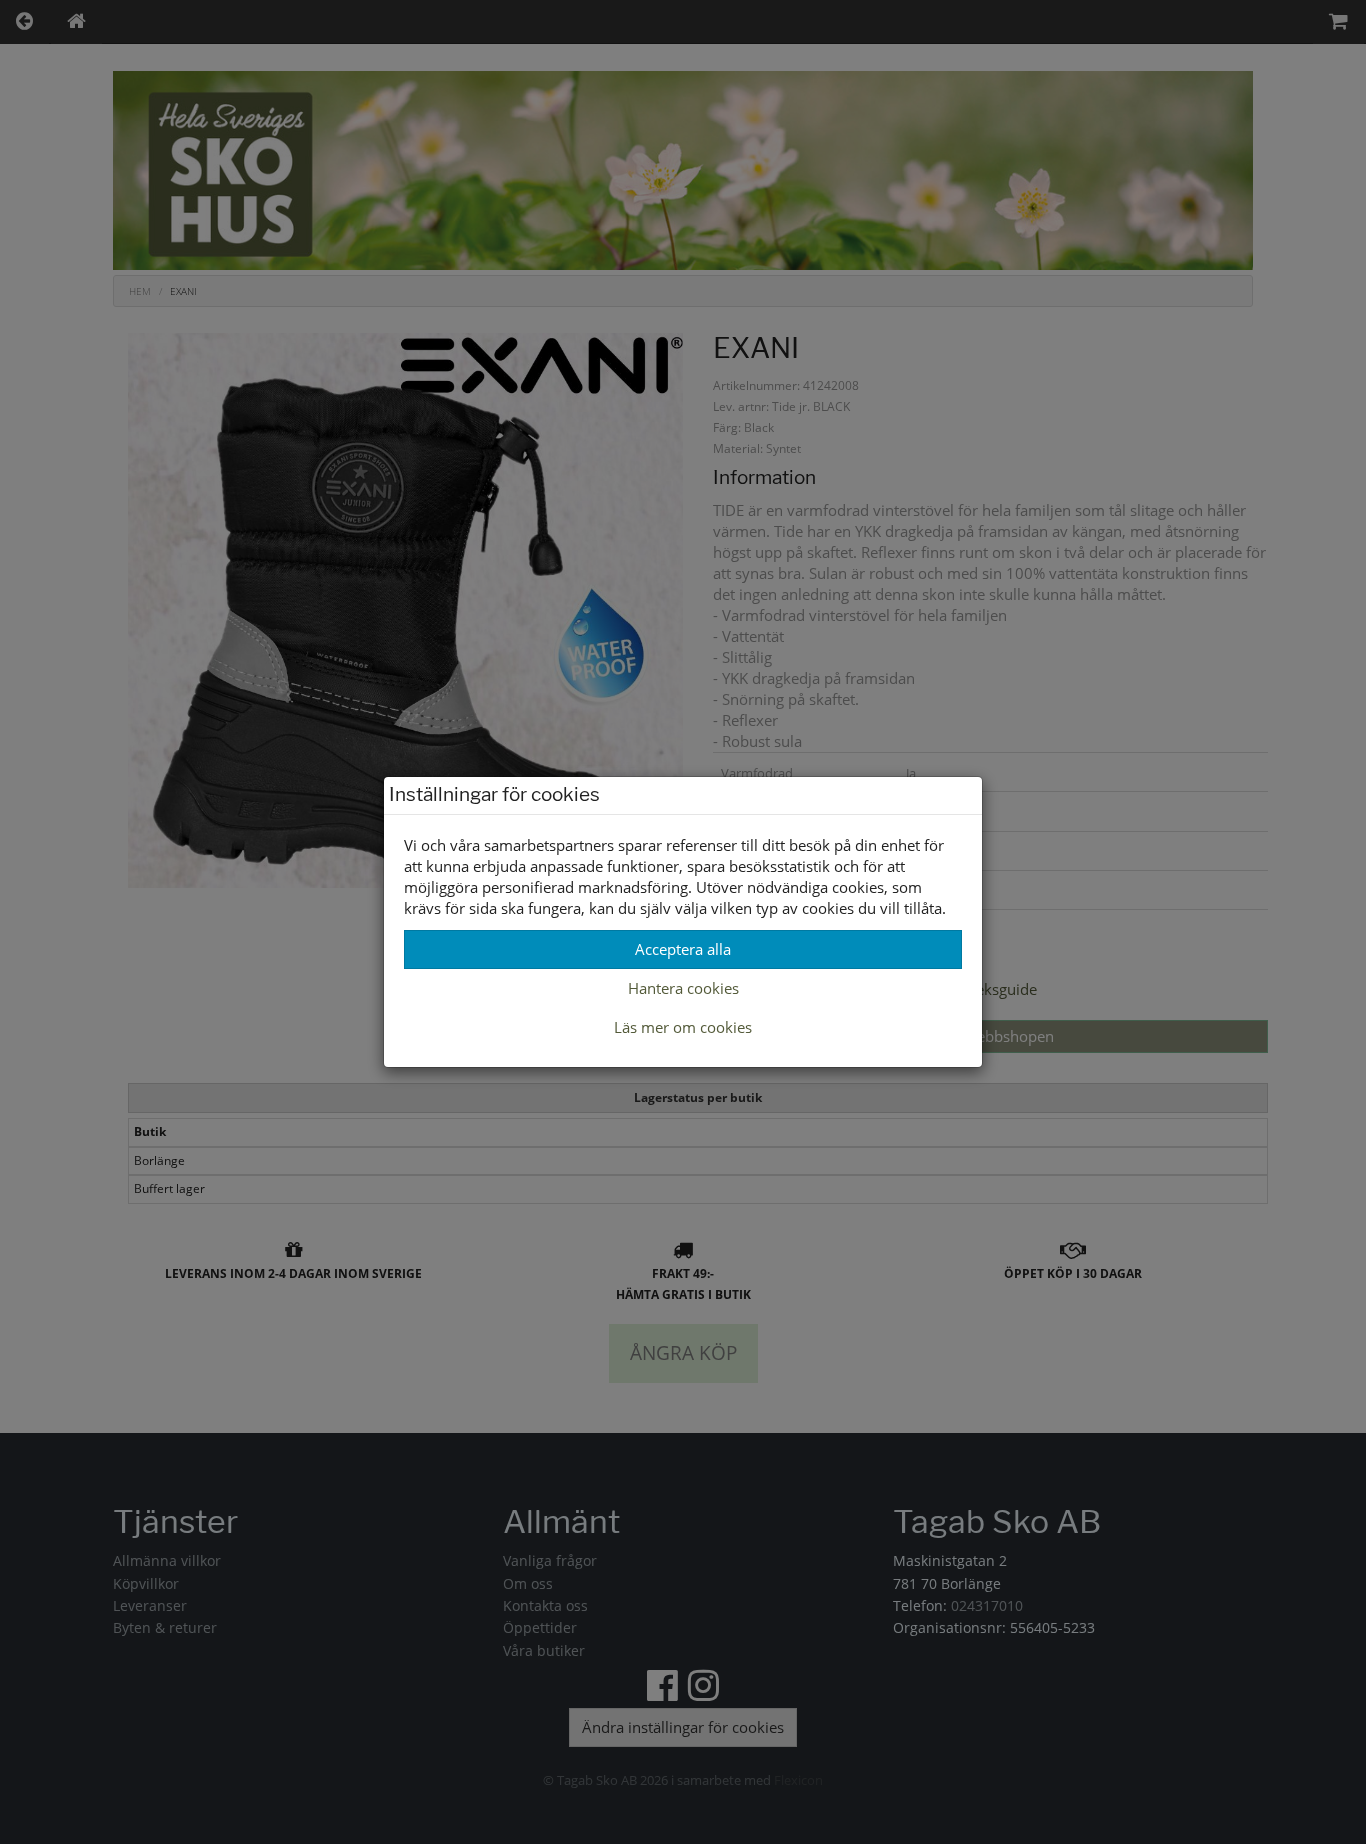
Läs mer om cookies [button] (683, 1027)
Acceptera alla (683, 949)
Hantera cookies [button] (683, 988)
